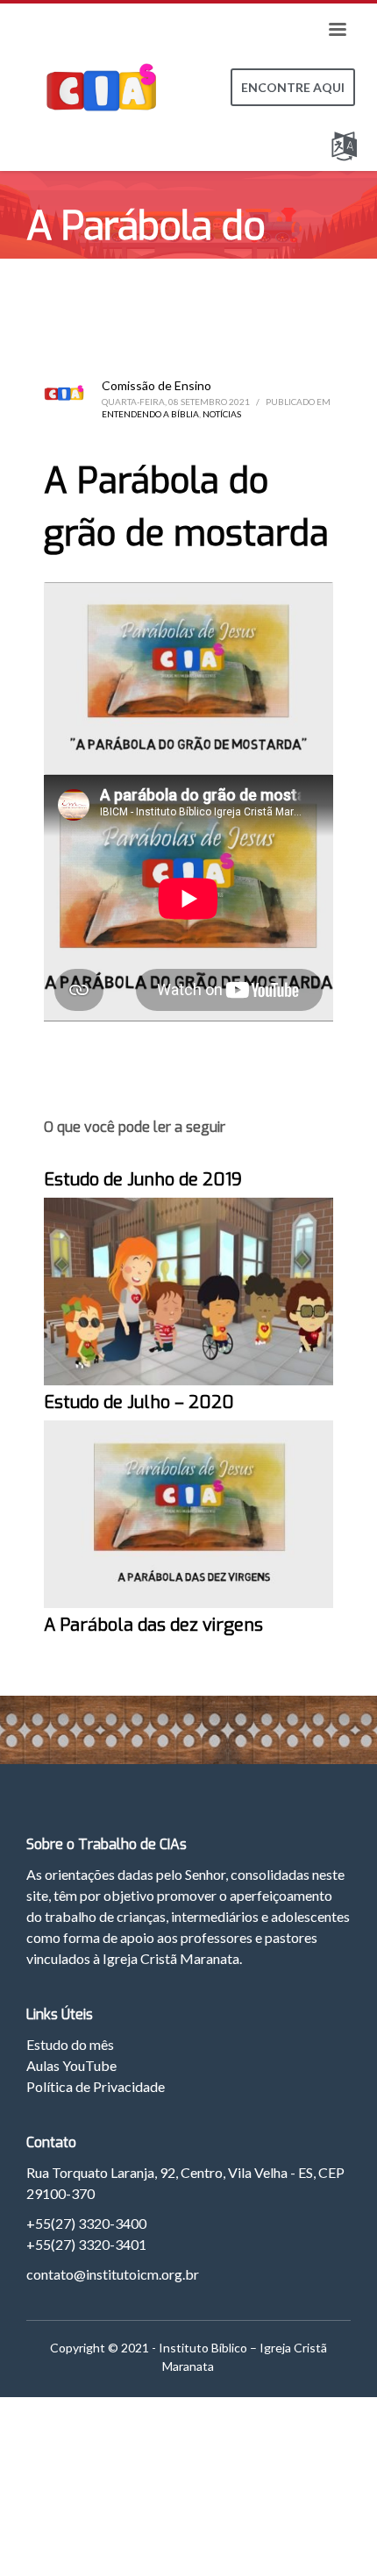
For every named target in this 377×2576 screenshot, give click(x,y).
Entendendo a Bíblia (150, 414)
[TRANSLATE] (348, 143)
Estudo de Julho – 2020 (139, 1402)
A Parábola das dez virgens (153, 1625)
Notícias (222, 414)
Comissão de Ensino (156, 385)
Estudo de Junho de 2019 (143, 1180)
